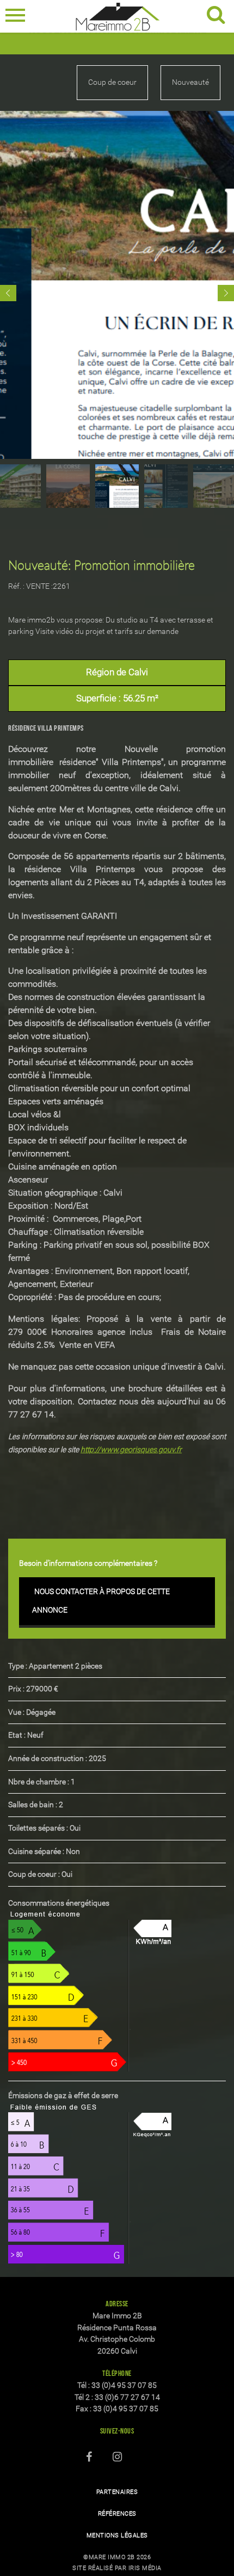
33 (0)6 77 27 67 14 (127, 2397)
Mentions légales (117, 2535)
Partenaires (117, 2492)
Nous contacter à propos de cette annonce (101, 1601)
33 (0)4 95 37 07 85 (124, 2385)
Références (117, 2514)
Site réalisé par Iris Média (117, 2568)
